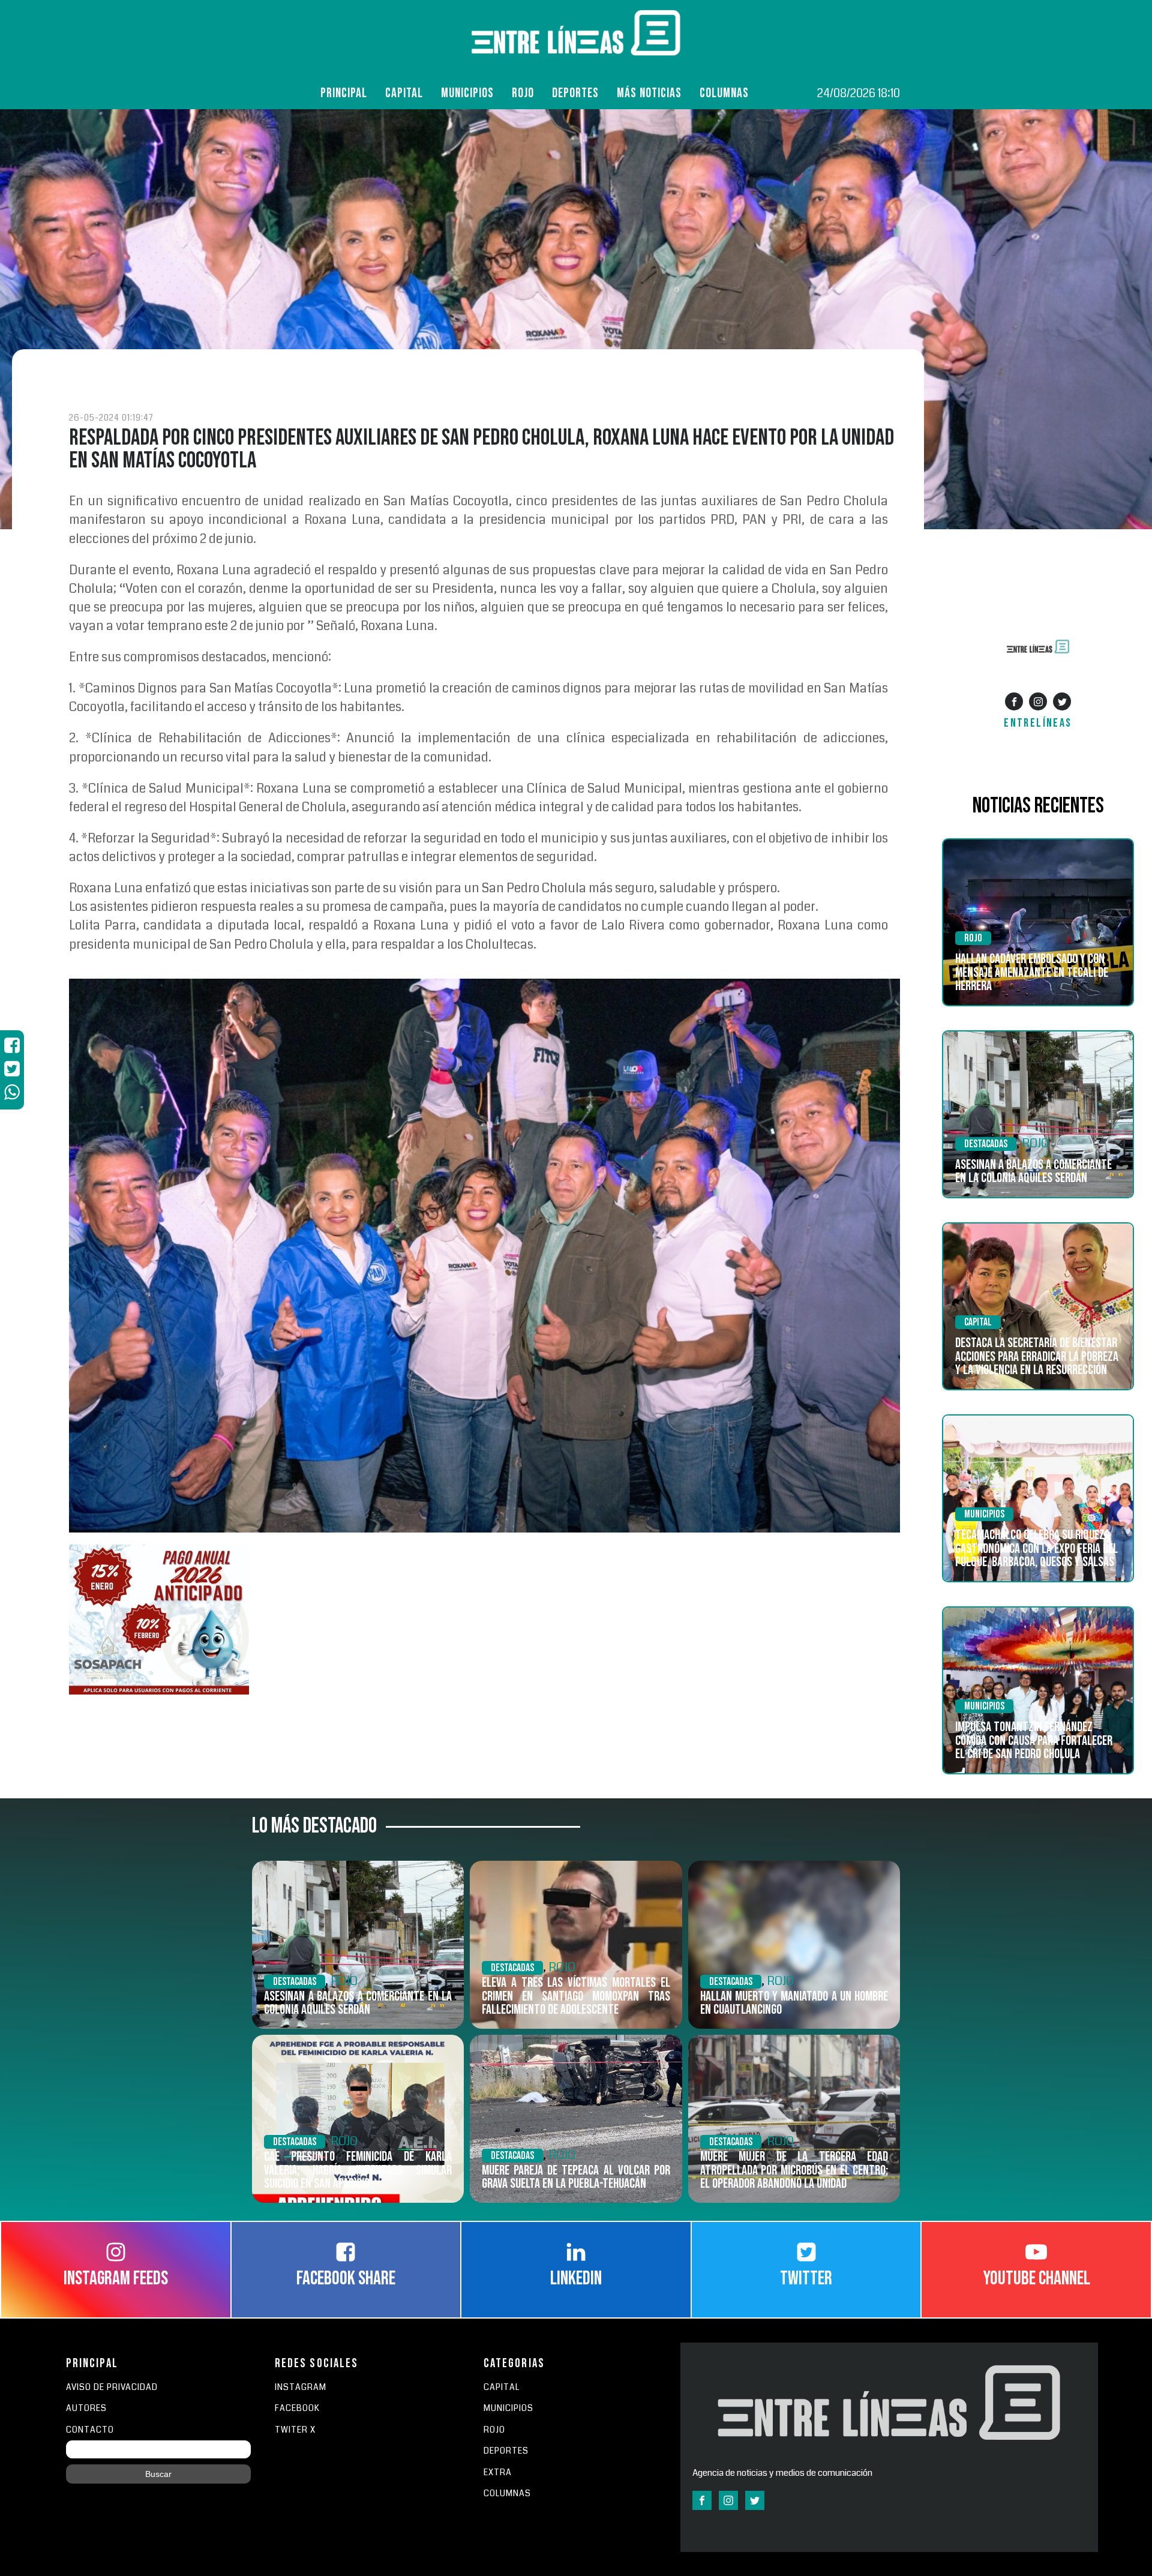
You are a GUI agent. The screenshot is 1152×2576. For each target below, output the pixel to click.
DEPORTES (506, 2451)
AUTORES (86, 2408)
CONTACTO (90, 2430)
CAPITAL (502, 2387)
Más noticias (649, 93)
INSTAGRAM (301, 2387)
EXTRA (498, 2472)
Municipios (467, 93)
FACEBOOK (297, 2408)
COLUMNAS (724, 93)
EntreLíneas (1038, 723)
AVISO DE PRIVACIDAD (112, 2387)
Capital (404, 93)
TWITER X (295, 2430)
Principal (344, 93)
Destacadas (986, 1144)
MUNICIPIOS (508, 2408)
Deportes (575, 93)
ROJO (523, 93)
